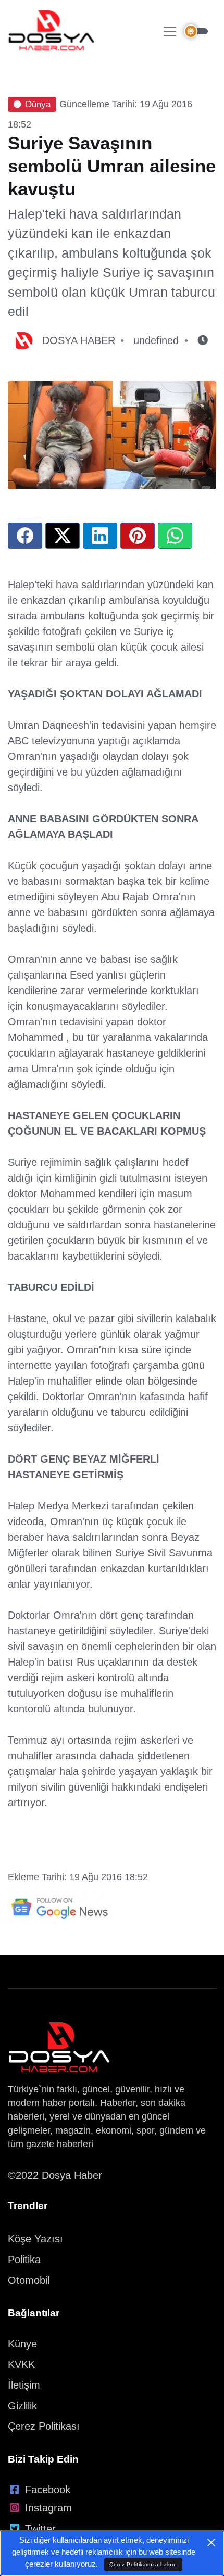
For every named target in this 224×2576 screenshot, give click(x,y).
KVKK (21, 2364)
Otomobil (29, 2280)
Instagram (48, 2508)
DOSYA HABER (79, 340)
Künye (22, 2344)
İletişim (24, 2385)
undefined (156, 340)
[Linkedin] (100, 536)
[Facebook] (25, 536)
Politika (24, 2260)
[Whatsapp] (175, 536)
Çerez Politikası (44, 2426)
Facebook (48, 2490)
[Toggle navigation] (170, 31)
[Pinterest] (138, 536)
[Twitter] (63, 536)
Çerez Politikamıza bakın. (143, 2564)
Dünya (38, 104)
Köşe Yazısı (35, 2239)
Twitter (40, 2529)
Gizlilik (22, 2406)
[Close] (211, 2542)
